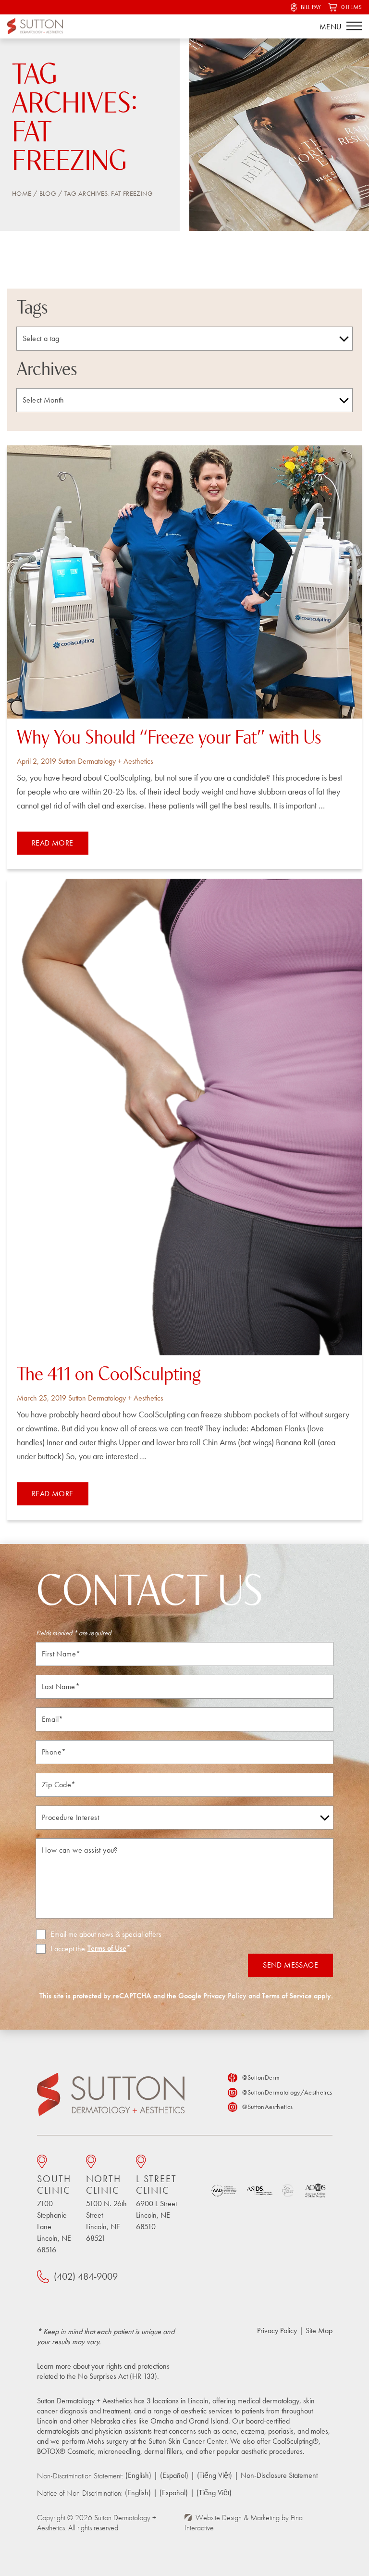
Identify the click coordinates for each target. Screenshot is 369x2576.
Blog (48, 193)
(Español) (174, 2475)
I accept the (61, 1949)
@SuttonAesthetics (267, 2107)
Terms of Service (287, 1996)
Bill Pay (311, 7)
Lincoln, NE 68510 (156, 2202)
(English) (138, 2475)
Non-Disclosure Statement (279, 2475)
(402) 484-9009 (86, 2276)
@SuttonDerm (261, 2077)
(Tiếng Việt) (215, 2475)
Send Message (290, 1965)
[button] (354, 26)
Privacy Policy (225, 1996)
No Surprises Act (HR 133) (117, 2376)
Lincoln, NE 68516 (54, 2214)
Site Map (319, 2330)
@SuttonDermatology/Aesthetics (287, 2092)
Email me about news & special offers (106, 1934)
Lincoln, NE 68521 (106, 2208)
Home (22, 193)
